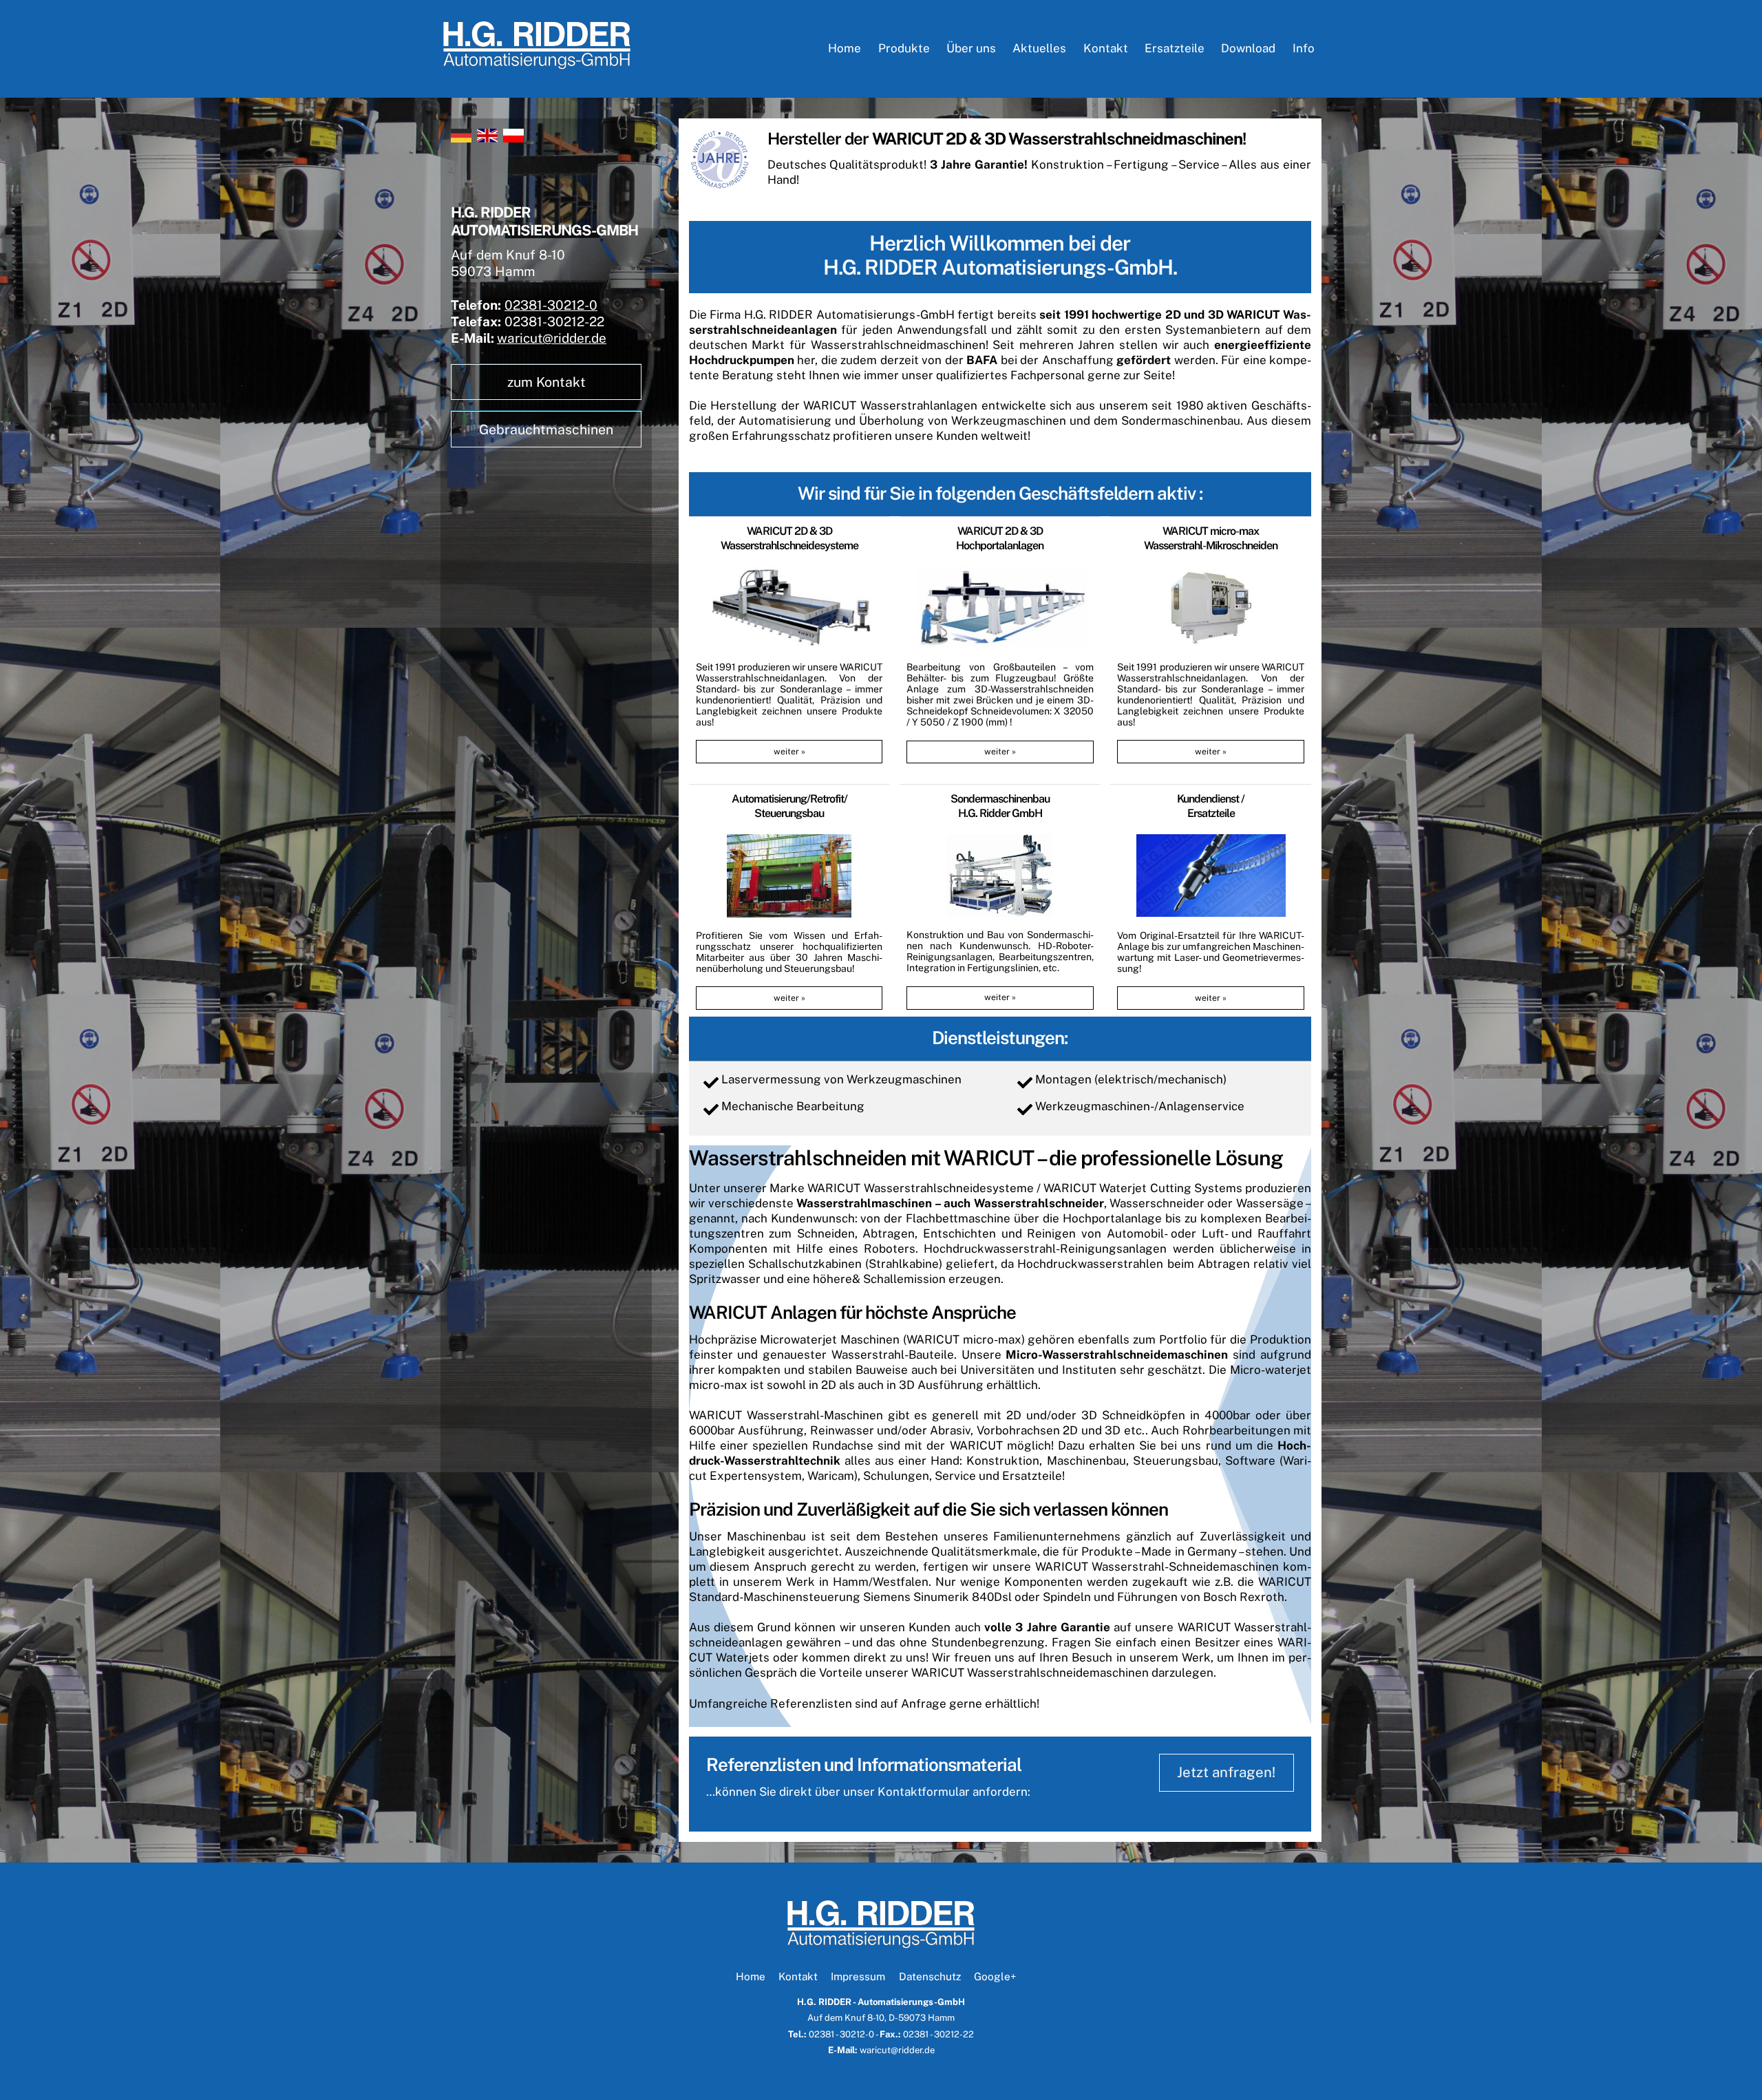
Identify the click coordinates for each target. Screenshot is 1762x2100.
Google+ (995, 1976)
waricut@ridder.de (552, 338)
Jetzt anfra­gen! (1226, 1772)
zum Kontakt (546, 382)
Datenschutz (930, 1976)
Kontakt (1106, 48)
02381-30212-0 (551, 305)
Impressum (858, 1976)
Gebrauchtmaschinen (546, 429)
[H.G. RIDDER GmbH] (537, 63)
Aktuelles (1039, 48)
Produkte (904, 48)
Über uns (971, 48)
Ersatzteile (1175, 48)
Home (845, 48)
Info (1304, 48)
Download (1248, 48)
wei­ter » (789, 751)
